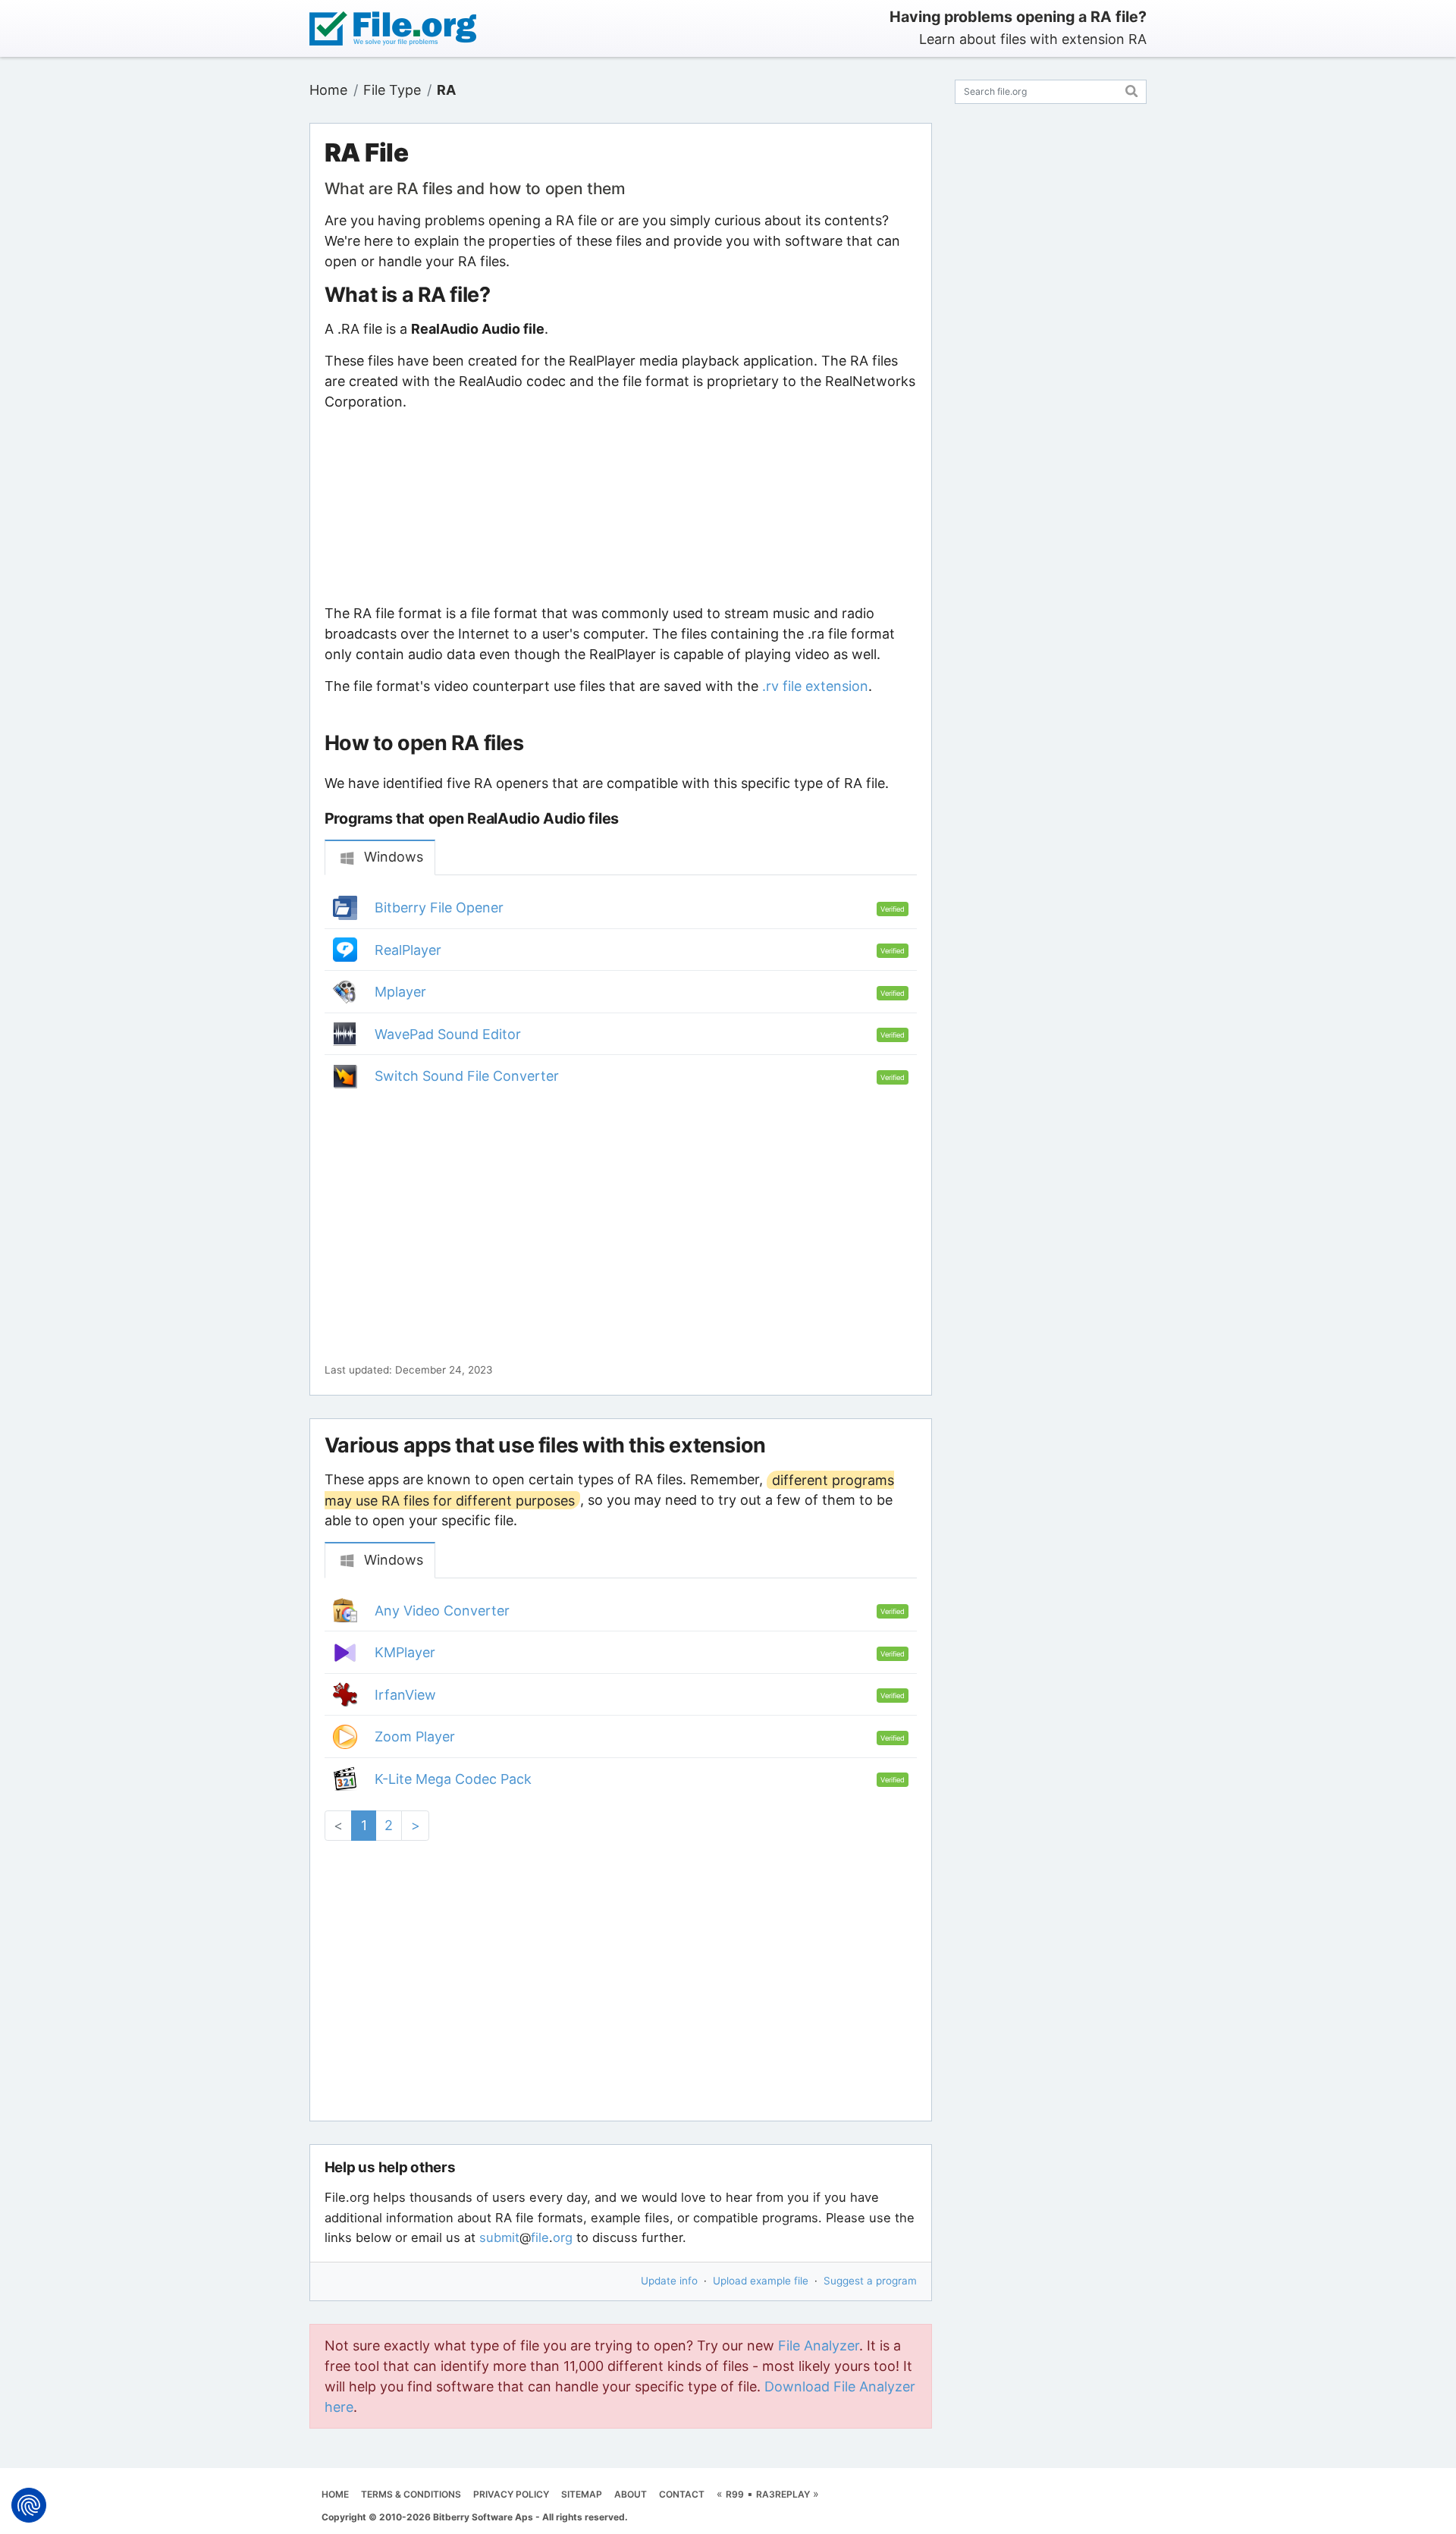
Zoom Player (415, 1736)
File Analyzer (819, 2346)
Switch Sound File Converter (467, 1076)
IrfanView (405, 1695)
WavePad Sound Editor (448, 1034)
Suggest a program (870, 2281)
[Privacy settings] (29, 2505)
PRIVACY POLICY (511, 2494)
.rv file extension (815, 686)
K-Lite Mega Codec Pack (453, 1779)
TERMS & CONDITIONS (411, 2494)
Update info (669, 2281)
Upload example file (761, 2281)
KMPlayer (405, 1652)
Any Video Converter (442, 1611)
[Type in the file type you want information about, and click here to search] (1132, 89)
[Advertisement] (620, 507)
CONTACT (682, 2494)
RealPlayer (408, 950)
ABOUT (631, 2494)
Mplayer (400, 992)
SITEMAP (582, 2494)
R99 (735, 2494)
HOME (335, 2494)
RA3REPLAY (783, 2494)
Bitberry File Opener (439, 907)
